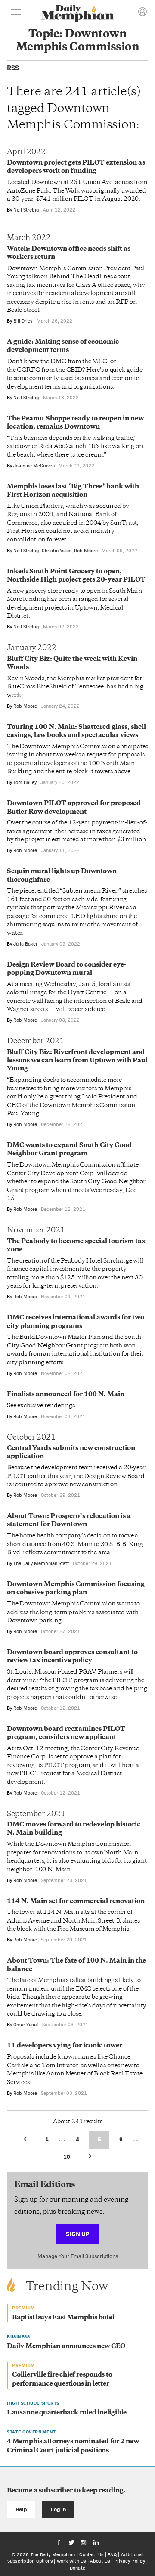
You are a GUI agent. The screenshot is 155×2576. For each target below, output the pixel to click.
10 (67, 2157)
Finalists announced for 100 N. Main (66, 1395)
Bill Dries (23, 321)
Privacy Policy (130, 2561)
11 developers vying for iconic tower (65, 2046)
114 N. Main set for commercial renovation (76, 1902)
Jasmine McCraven (34, 466)
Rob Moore (86, 551)
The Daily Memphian (53, 2554)
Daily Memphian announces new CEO (66, 2347)
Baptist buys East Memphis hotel (63, 2318)
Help (21, 2509)
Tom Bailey (25, 782)
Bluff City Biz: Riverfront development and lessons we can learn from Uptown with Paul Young (77, 1061)
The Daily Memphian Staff (41, 1563)
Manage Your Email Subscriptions (78, 2256)
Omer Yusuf (26, 2025)
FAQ (112, 2554)
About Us (100, 2561)
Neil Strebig (26, 210)
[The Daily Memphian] (77, 14)
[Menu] (16, 13)
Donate (77, 2568)
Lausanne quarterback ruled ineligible (67, 2413)
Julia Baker (25, 944)
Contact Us (91, 2554)
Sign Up (77, 2234)
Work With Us (71, 2561)
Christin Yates (57, 551)
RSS (13, 68)
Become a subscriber (40, 2491)
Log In (58, 2509)
